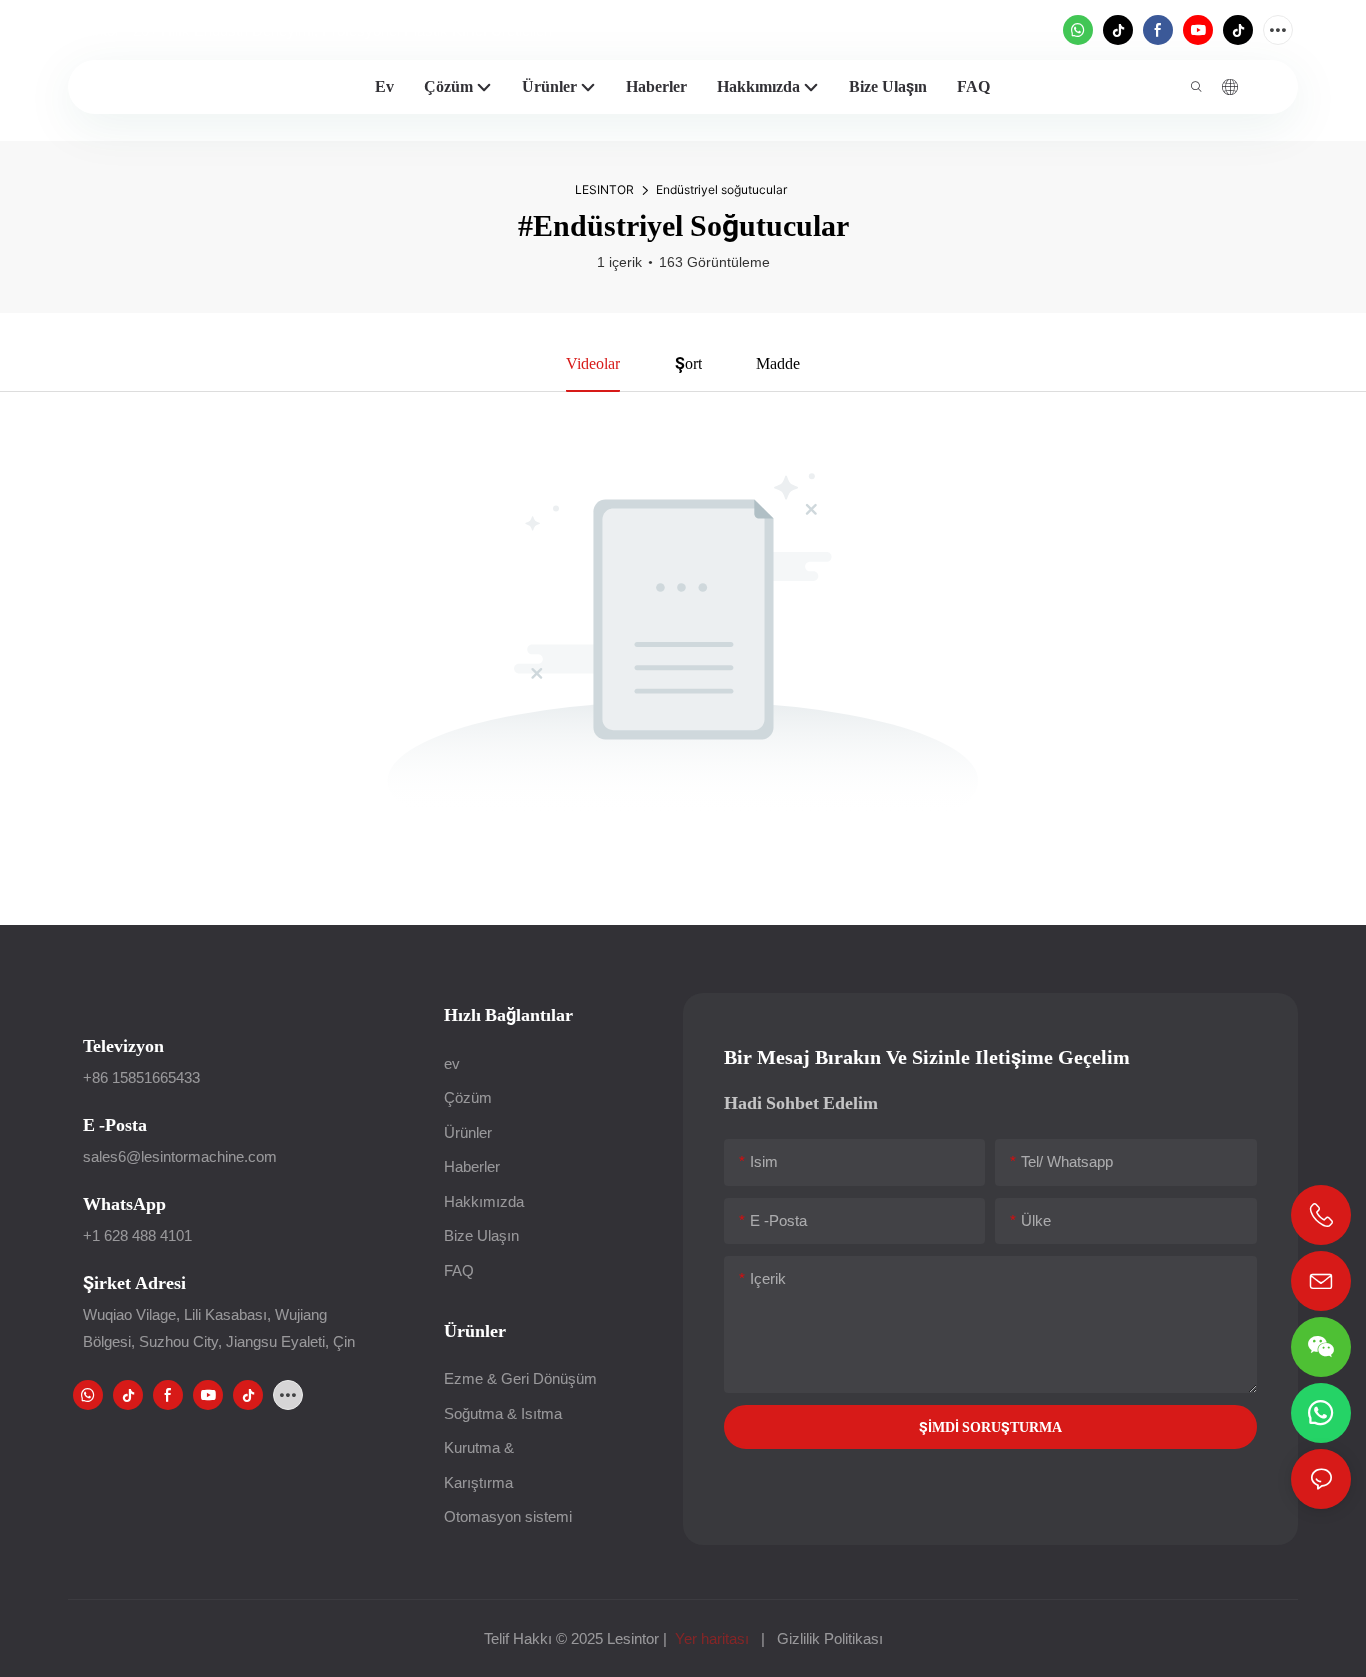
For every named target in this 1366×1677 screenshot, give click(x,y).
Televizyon (123, 1045)
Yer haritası (712, 1638)
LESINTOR (604, 189)
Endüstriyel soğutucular (721, 189)
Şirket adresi (134, 1282)
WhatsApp (124, 1203)
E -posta (115, 1124)
